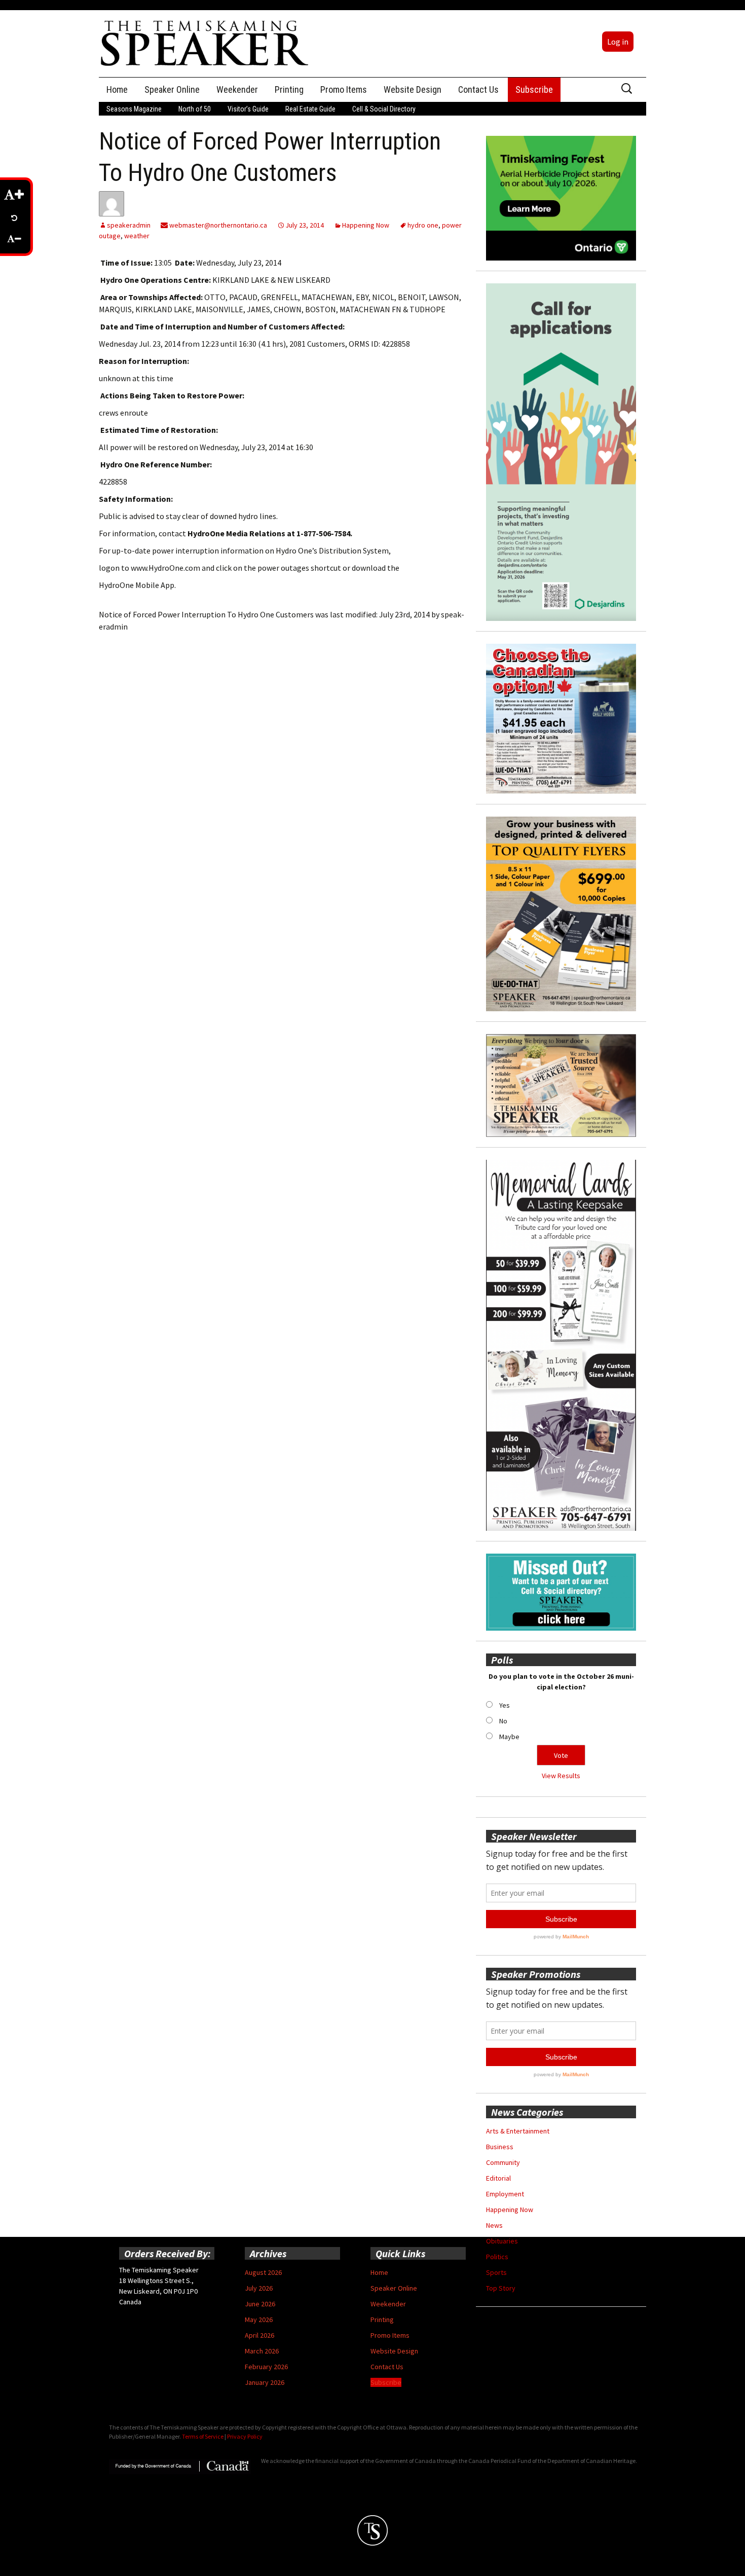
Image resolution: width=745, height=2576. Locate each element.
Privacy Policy (245, 2436)
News (494, 2225)
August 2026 (263, 2272)
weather (137, 236)
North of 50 (195, 109)
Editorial (498, 2178)
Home (117, 89)
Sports (496, 2272)
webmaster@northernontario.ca (217, 225)
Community (503, 2162)
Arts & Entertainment (518, 2131)
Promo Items (344, 89)
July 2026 (259, 2288)
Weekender (237, 89)
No (503, 1721)
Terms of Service (203, 2436)
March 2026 (262, 2351)
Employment (505, 2194)
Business (500, 2147)
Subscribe (534, 89)
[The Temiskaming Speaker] (205, 43)
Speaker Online (172, 89)
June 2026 (260, 2304)
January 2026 (265, 2382)
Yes (505, 1705)
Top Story (501, 2288)
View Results (561, 1776)
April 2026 (259, 2335)
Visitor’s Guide (248, 109)
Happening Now (366, 225)
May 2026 (259, 2320)
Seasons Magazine (134, 109)
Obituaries (502, 2241)
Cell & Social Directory (384, 109)
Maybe (509, 1737)
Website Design (413, 89)
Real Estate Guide (310, 109)
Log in (618, 42)
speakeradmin (129, 225)
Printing (289, 89)
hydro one (423, 225)
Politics (497, 2257)
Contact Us (478, 89)
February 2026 (266, 2367)
